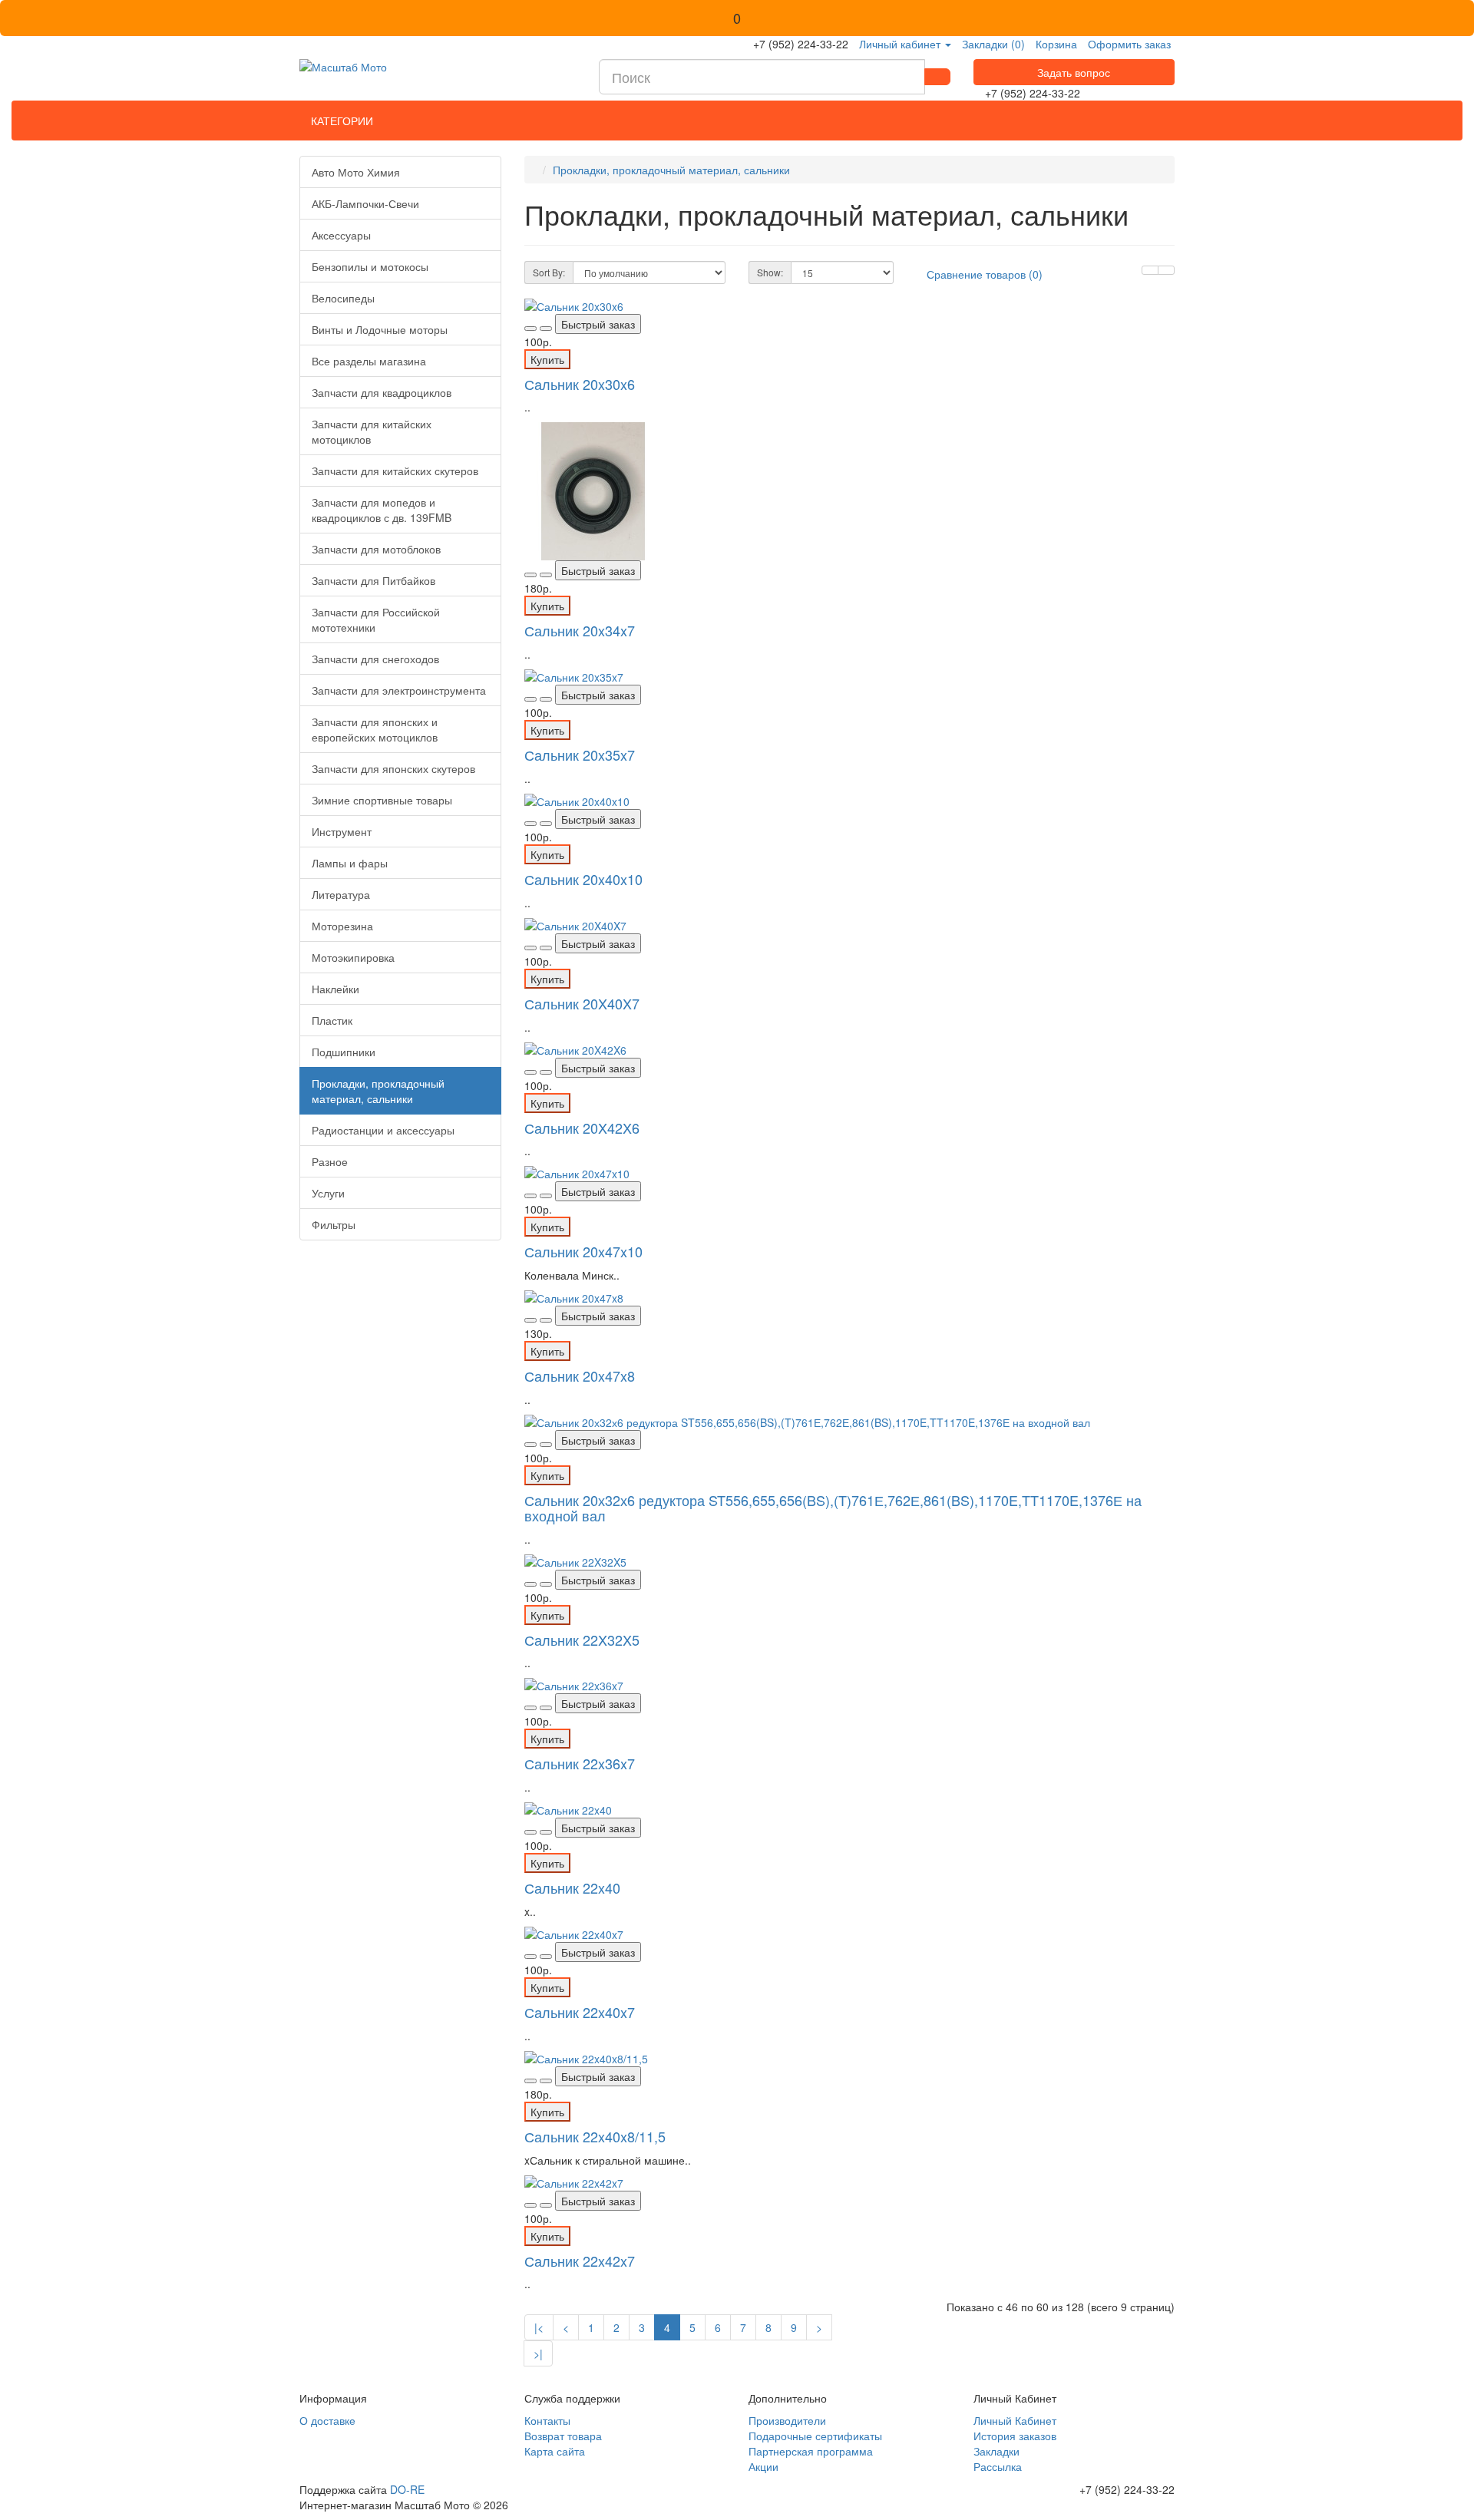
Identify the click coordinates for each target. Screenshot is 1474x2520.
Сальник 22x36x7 (580, 1763)
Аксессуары (341, 235)
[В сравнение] (546, 329)
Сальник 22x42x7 (580, 2261)
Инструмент (342, 831)
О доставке (327, 2420)
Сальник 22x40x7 (580, 2012)
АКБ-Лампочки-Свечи (365, 203)
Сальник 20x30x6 (580, 384)
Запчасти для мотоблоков (376, 549)
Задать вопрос (1074, 72)
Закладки (996, 2451)
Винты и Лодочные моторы (380, 329)
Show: (770, 272)
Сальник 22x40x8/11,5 (595, 2136)
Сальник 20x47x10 (583, 1251)
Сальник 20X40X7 (582, 1003)
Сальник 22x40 (572, 1888)
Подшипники (344, 1052)
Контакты (547, 2420)
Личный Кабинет (1015, 2420)
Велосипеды (343, 298)
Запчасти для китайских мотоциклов (372, 431)
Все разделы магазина (369, 361)
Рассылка (998, 2466)
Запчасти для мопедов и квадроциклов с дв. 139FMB (382, 510)
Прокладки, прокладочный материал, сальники (378, 1091)
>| (538, 2353)
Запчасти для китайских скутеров (395, 471)
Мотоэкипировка (353, 957)
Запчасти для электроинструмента (399, 690)
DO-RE (407, 2489)
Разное (330, 1161)
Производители (787, 2420)
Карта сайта (555, 2451)
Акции (763, 2466)
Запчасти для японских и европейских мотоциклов (375, 729)
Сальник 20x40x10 (583, 879)
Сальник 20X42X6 (582, 1128)
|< (539, 2327)
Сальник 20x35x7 (580, 755)
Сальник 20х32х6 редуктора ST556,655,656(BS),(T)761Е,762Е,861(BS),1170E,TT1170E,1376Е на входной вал (833, 1508)
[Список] (1150, 270)
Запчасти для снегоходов (375, 659)
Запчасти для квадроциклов (382, 392)
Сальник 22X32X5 (582, 1640)
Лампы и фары (350, 863)
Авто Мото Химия (356, 172)
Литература (341, 894)
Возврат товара (563, 2436)
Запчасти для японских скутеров (393, 768)
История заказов (1015, 2436)
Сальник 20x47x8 (580, 1376)
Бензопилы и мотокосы (370, 266)
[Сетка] (1166, 270)
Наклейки (335, 989)
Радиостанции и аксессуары (383, 1130)
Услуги (328, 1193)
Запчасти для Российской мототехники (376, 619)
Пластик (332, 1020)
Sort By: (549, 272)
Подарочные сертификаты (815, 2436)
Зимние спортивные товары (382, 800)
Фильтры (334, 1224)
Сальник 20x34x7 (580, 630)
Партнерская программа (811, 2451)
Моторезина (342, 926)
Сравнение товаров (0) (985, 274)
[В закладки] (530, 329)
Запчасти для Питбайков (373, 580)
